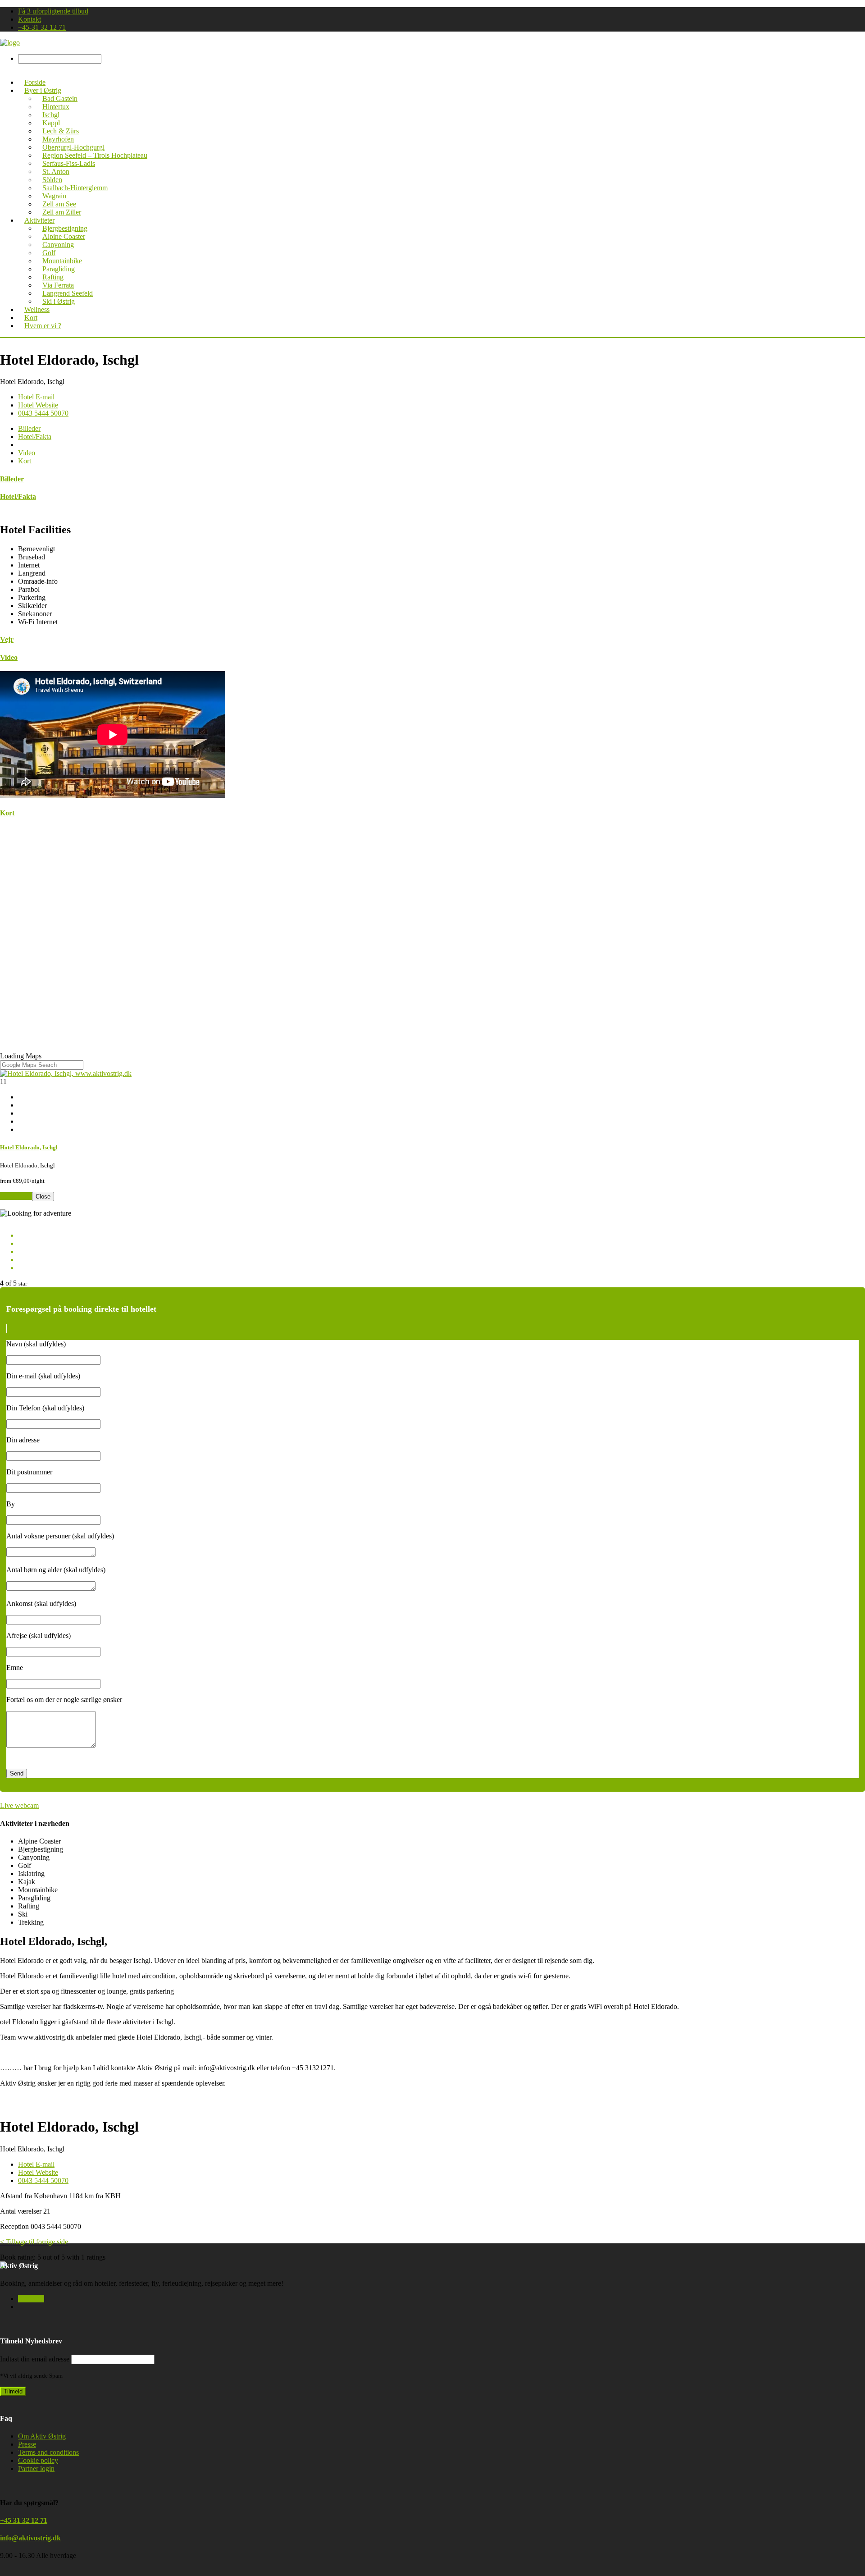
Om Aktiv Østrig (42, 2436)
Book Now (16, 1196)
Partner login (36, 2468)
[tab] (29, 428)
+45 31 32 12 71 (24, 2520)
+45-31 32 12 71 (42, 27)
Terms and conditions (48, 2452)
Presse (27, 2444)
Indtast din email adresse (35, 2359)
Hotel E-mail (36, 397)
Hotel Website (38, 405)
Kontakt (30, 19)
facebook (31, 2299)
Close (43, 1196)
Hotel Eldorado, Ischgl (29, 1147)
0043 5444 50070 (43, 413)
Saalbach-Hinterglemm (75, 188)
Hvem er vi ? (43, 326)
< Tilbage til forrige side (34, 2242)
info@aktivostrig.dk (30, 2538)
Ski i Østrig (59, 301)
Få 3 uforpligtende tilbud (53, 11)
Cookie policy (38, 2460)
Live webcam (19, 1805)
